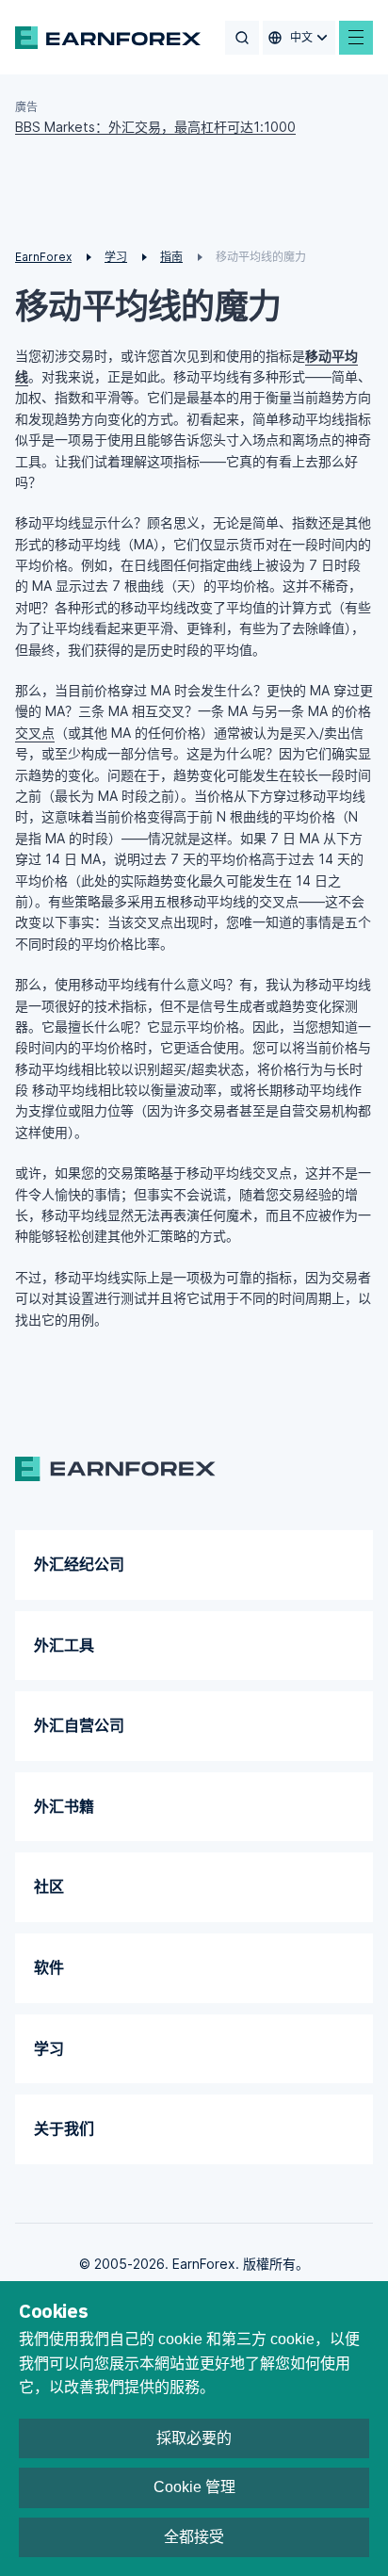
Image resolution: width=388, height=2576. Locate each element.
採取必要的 (194, 2438)
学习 (49, 2048)
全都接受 (194, 2537)
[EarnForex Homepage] (108, 38)
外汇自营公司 (79, 1725)
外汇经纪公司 (79, 1564)
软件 (49, 1967)
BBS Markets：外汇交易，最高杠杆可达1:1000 (155, 127)
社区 (49, 1886)
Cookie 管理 (194, 2487)
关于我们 (64, 2128)
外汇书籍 (64, 1806)
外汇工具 (64, 1645)
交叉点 (35, 733)
